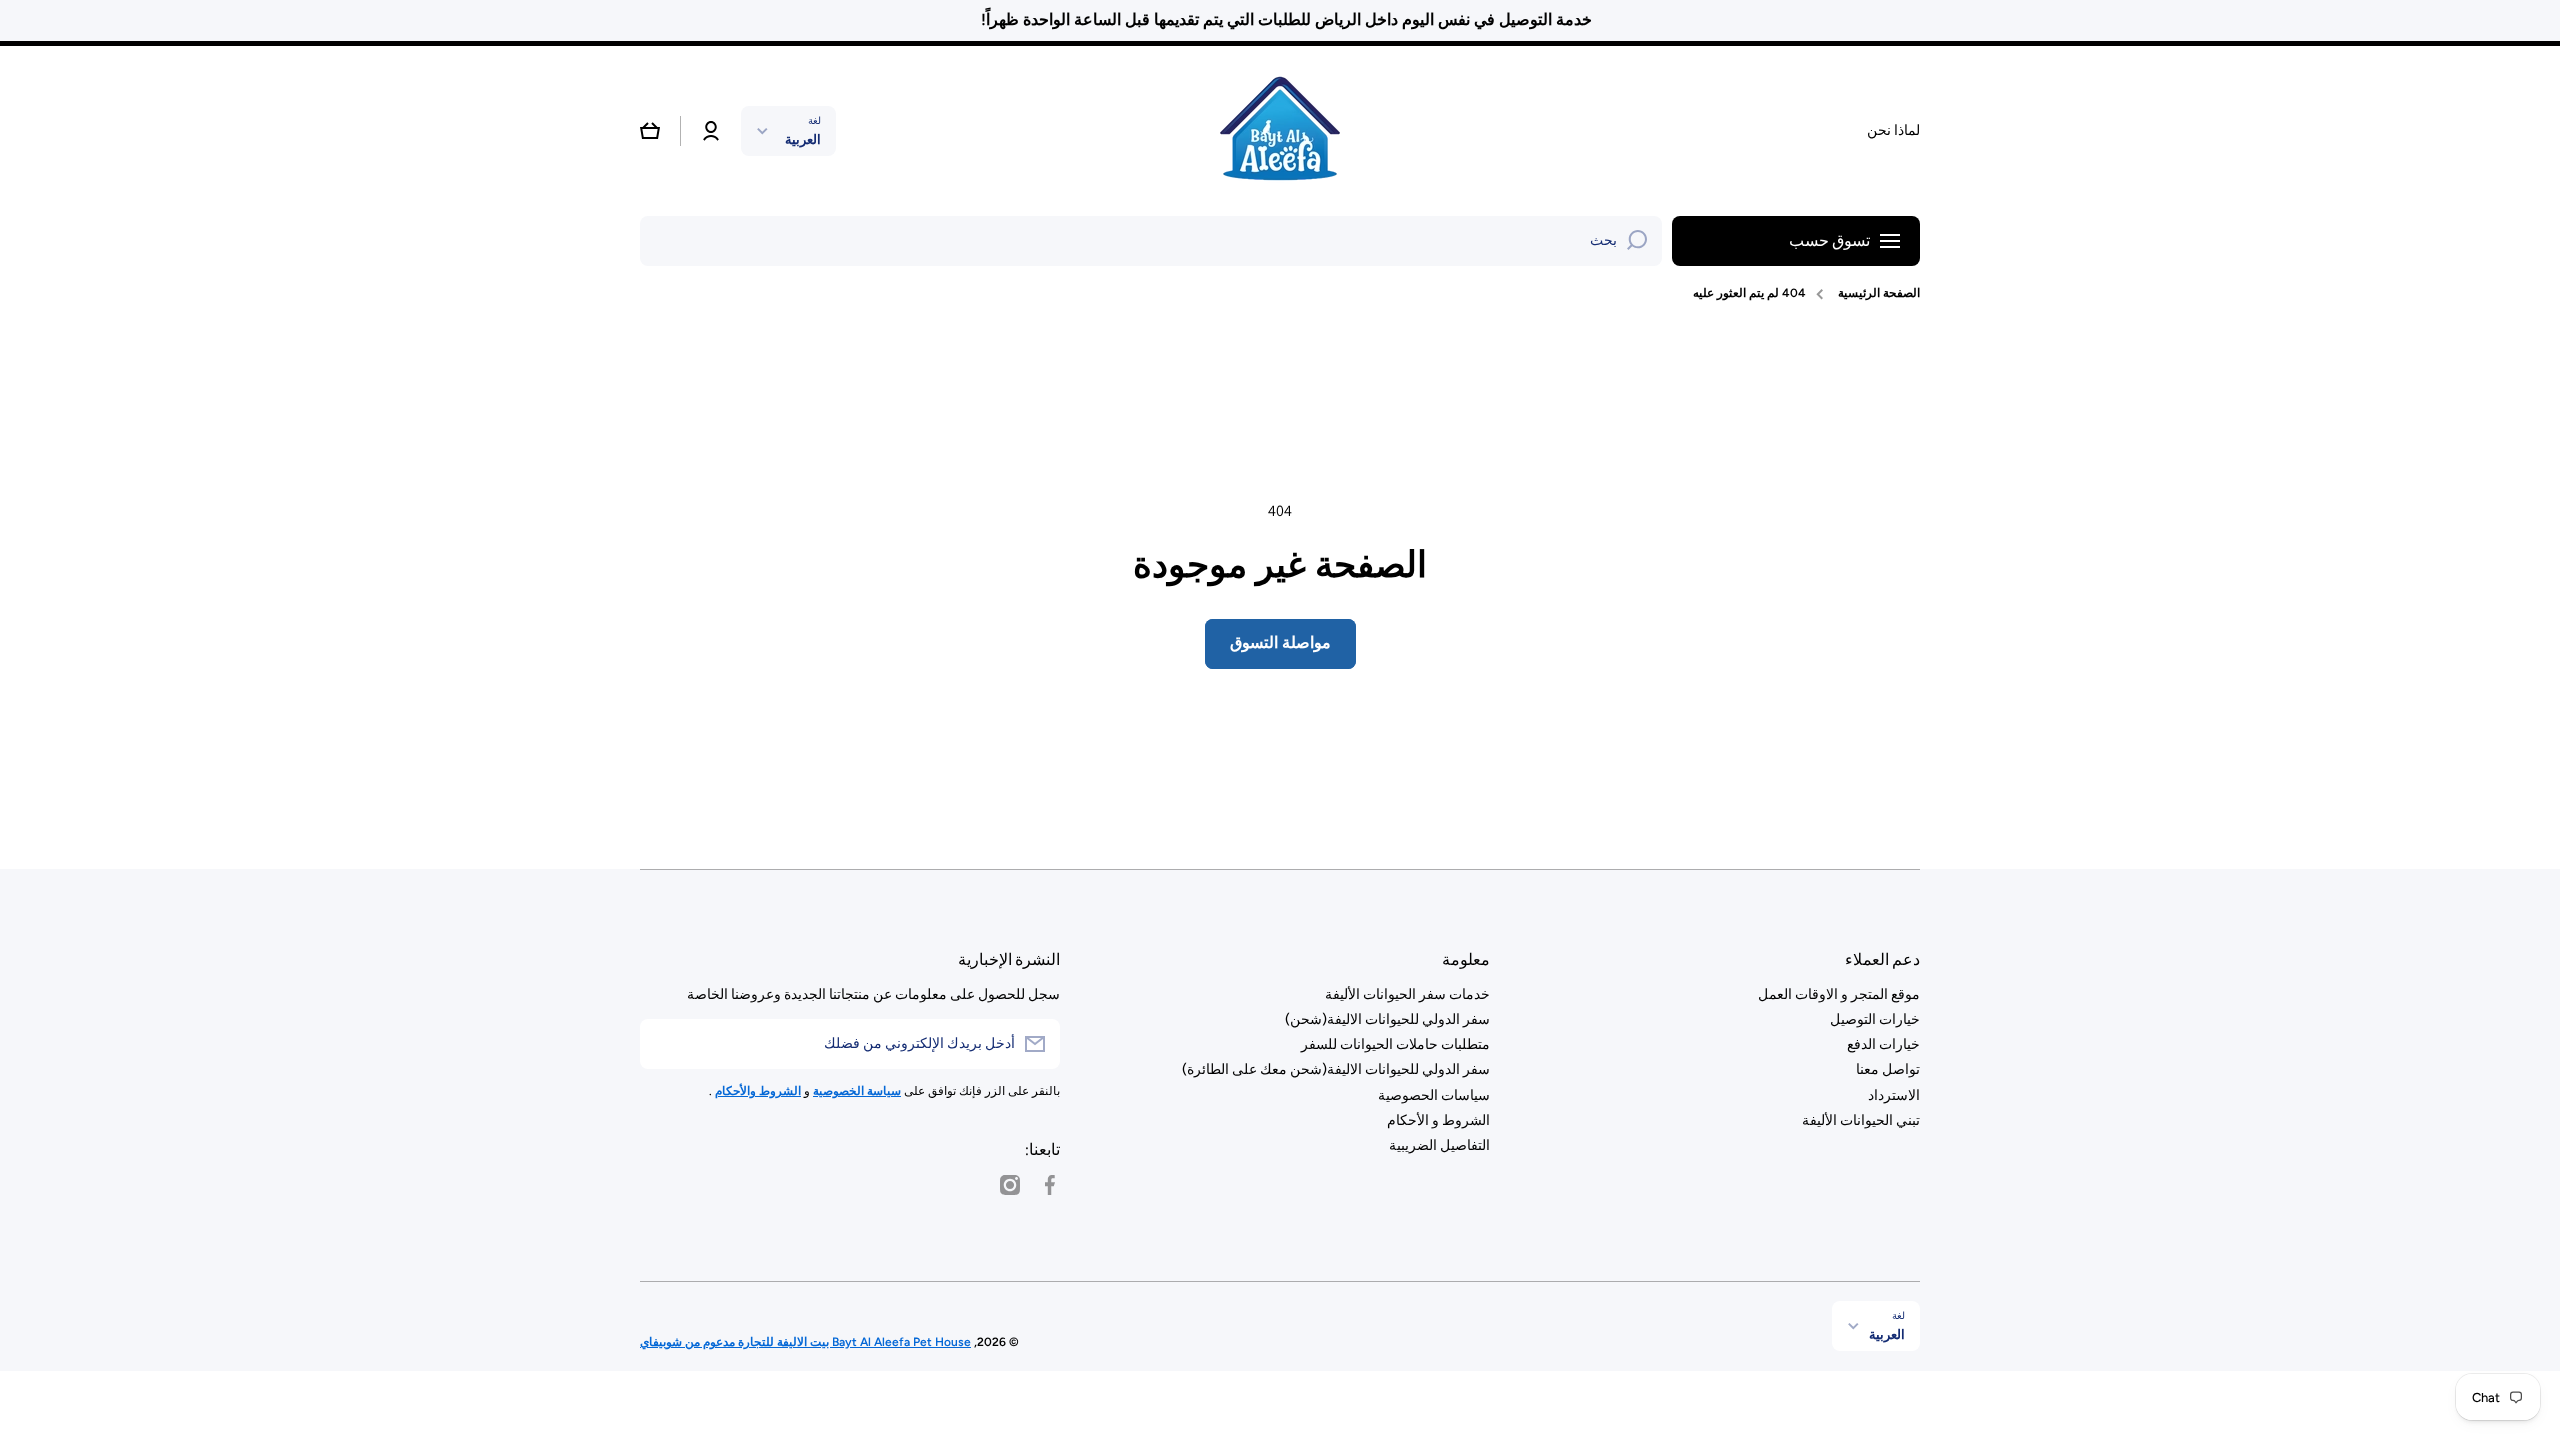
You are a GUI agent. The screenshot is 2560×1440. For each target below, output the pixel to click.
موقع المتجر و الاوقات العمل (1839, 994)
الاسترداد (1894, 1095)
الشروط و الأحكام (1438, 1120)
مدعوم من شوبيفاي (687, 1342)
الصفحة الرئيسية (1879, 293)
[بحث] (1637, 241)
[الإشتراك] (665, 1044)
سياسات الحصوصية (1434, 1095)
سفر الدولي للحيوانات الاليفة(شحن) (1387, 1019)
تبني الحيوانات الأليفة (1861, 1120)
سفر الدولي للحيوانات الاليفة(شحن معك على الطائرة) (1336, 1069)
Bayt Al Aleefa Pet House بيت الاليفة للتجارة (853, 1342)
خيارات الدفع (1883, 1044)
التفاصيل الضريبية (1439, 1145)
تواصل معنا (1888, 1069)
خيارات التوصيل (1875, 1019)
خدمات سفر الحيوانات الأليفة (1407, 994)
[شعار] (1280, 131)
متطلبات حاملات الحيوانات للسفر (1395, 1044)
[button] (650, 131)
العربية (803, 139)
